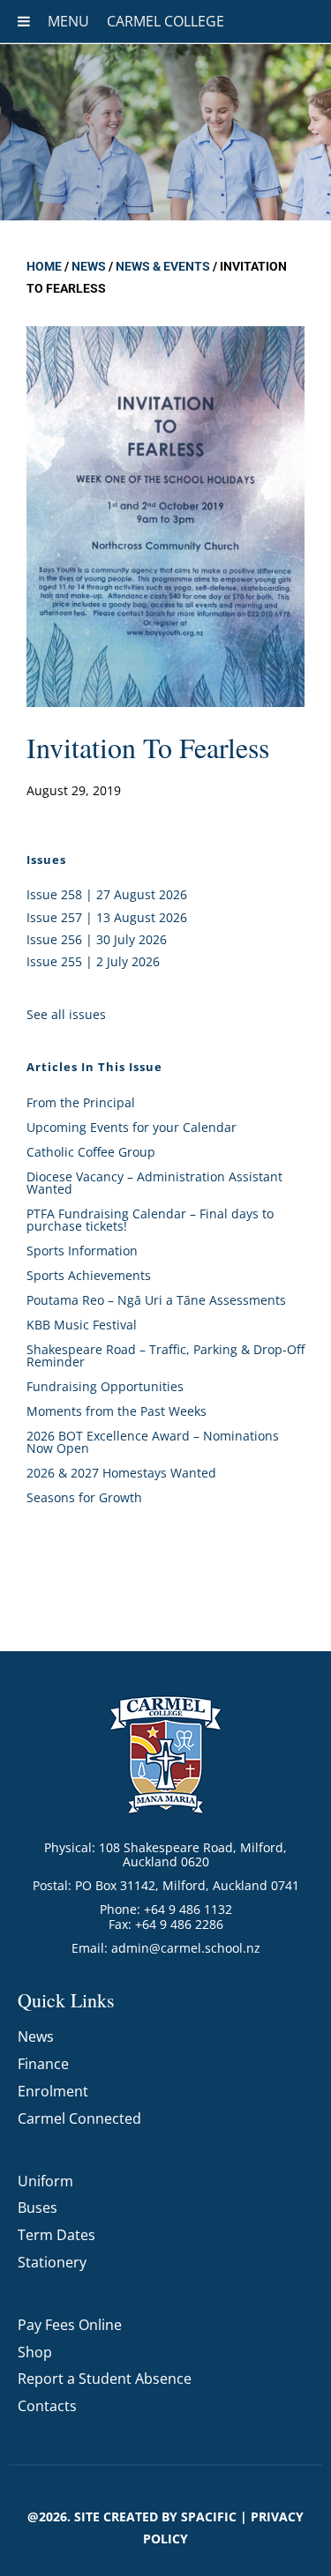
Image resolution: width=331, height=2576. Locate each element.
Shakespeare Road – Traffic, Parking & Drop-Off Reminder (165, 1355)
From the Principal (81, 1102)
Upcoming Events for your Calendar (132, 1127)
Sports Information (82, 1251)
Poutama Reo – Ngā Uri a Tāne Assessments (156, 1300)
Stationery (52, 2262)
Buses (38, 2207)
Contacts (47, 2406)
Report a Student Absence (105, 2379)
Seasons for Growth (84, 1497)
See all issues (66, 1014)
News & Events (163, 266)
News (89, 266)
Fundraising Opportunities (105, 1386)
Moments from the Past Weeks (117, 1411)
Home (44, 266)
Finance (43, 2064)
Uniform (45, 2181)
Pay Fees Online (70, 2325)
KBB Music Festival (82, 1325)
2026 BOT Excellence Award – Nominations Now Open (153, 1442)
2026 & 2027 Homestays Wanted (121, 1473)
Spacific (209, 2516)
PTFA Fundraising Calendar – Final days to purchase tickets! (150, 1220)
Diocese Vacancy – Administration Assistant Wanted (154, 1183)
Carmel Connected (79, 2118)
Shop (35, 2352)
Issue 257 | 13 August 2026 (107, 917)
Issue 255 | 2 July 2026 (93, 961)
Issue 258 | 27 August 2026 (107, 894)
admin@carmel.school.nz (186, 1948)
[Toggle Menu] (24, 21)
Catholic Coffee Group (91, 1152)
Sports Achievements (89, 1275)
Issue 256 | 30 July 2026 (97, 939)
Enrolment (53, 2091)
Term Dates (56, 2235)
